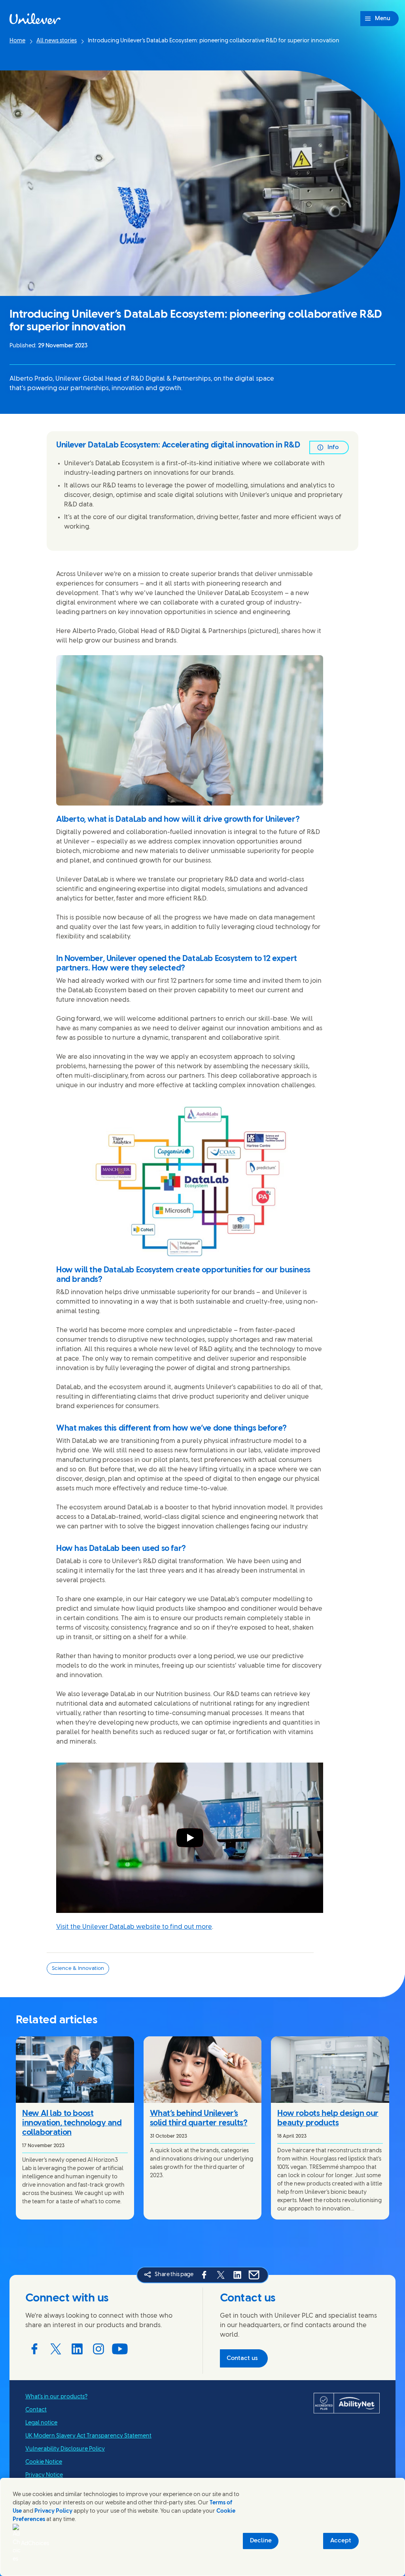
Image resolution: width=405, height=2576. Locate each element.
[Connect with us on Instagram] (98, 2349)
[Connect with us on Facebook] (34, 2349)
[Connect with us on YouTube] (120, 2349)
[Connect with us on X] (56, 2349)
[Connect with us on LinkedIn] (77, 2349)
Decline (261, 2541)
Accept (341, 2541)
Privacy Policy (53, 2511)
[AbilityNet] (347, 2403)
